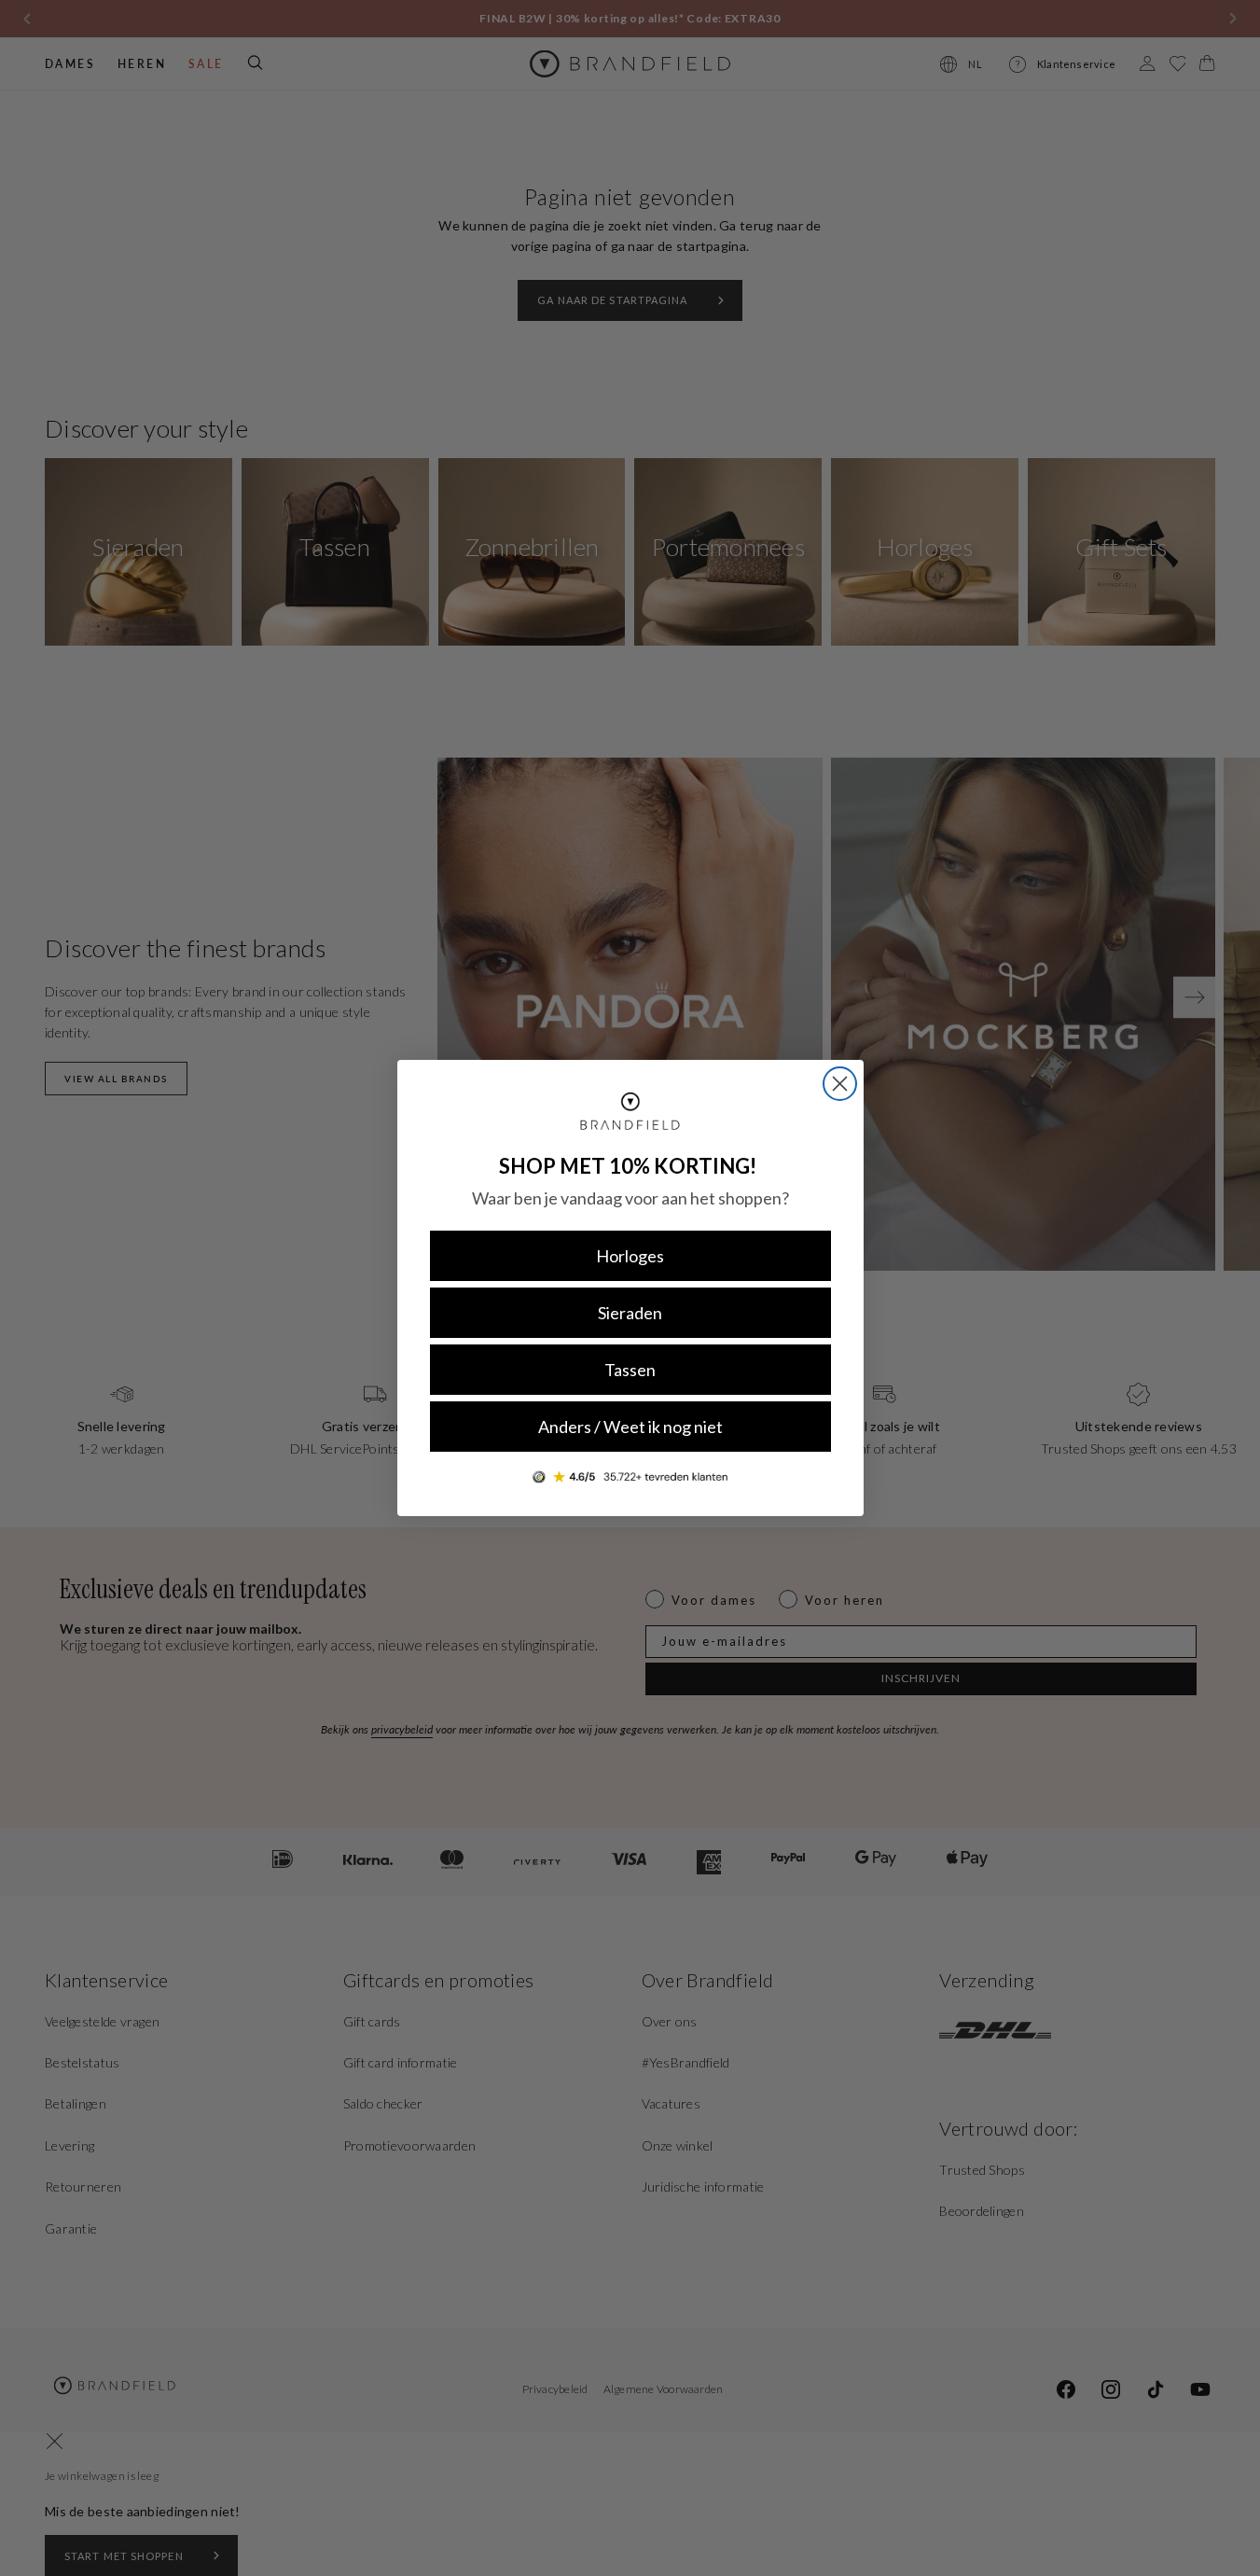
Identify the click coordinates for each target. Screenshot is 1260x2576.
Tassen (630, 1370)
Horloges (630, 1256)
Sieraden (630, 1313)
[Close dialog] (840, 1084)
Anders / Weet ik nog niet (630, 1427)
